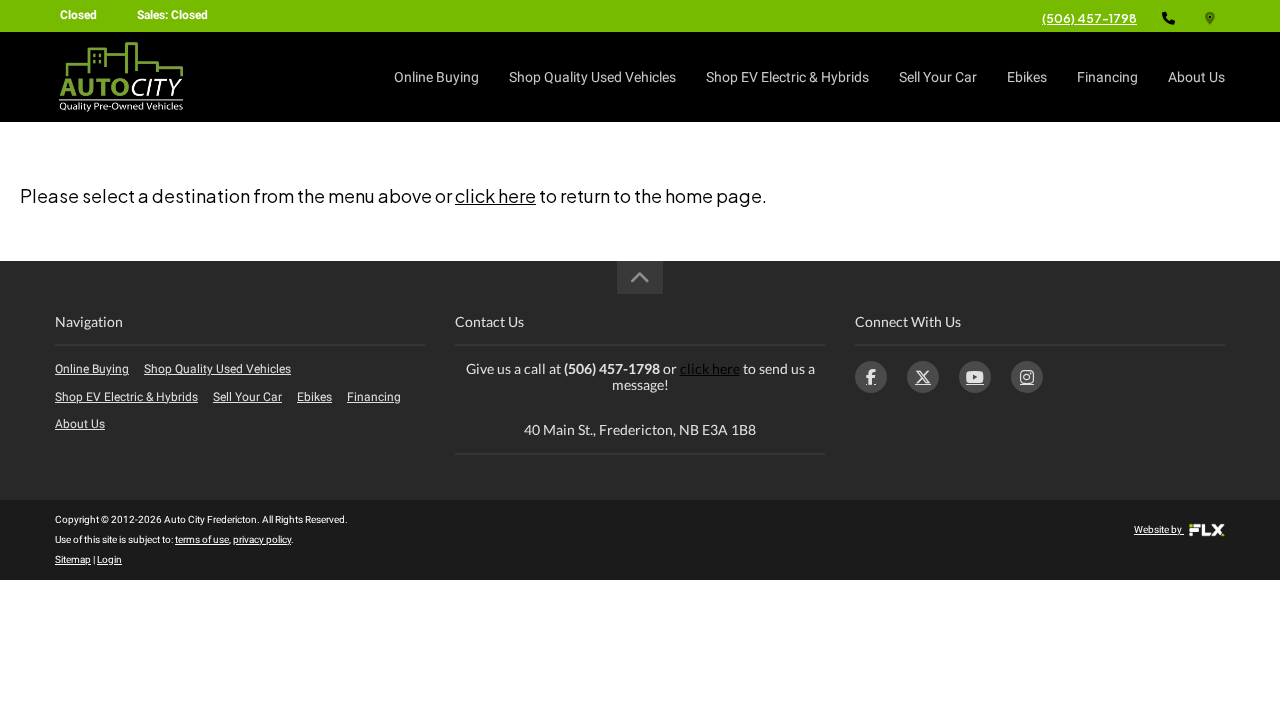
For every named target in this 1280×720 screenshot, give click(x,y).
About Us (1196, 77)
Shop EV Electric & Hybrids (787, 77)
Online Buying (436, 77)
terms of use (202, 539)
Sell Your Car (938, 77)
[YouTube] (975, 377)
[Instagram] (1027, 377)
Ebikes (1027, 77)
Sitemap (73, 559)
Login (109, 559)
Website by (1159, 529)
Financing (1107, 77)
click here (495, 195)
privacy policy (262, 539)
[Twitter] (923, 377)
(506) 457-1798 (1089, 18)
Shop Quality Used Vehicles (592, 77)
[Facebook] (871, 377)
